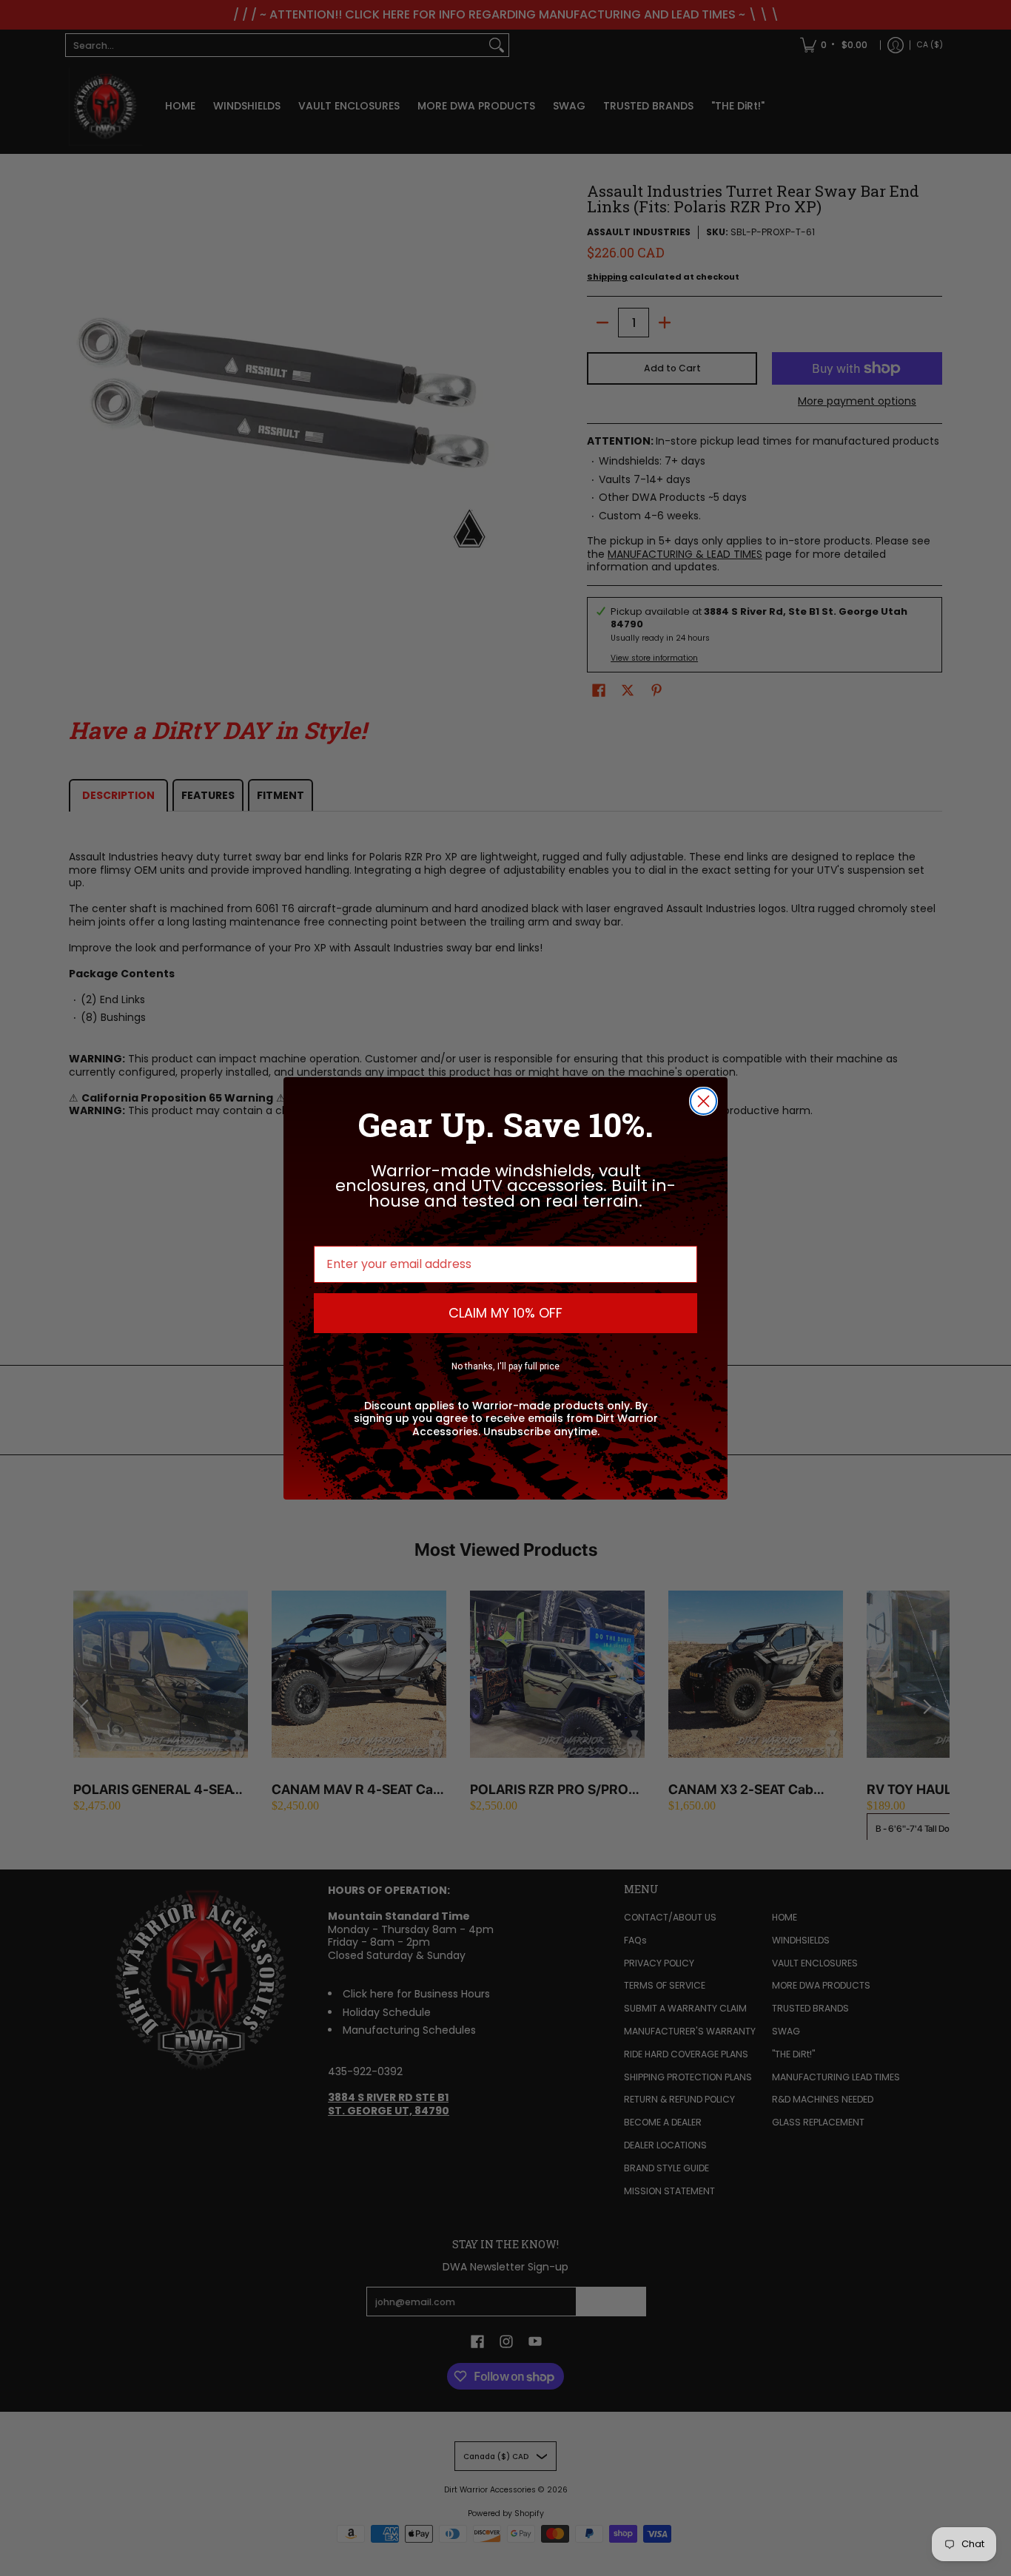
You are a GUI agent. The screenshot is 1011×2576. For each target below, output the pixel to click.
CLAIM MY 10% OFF (505, 1313)
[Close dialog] (703, 1101)
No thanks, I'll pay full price (505, 1366)
